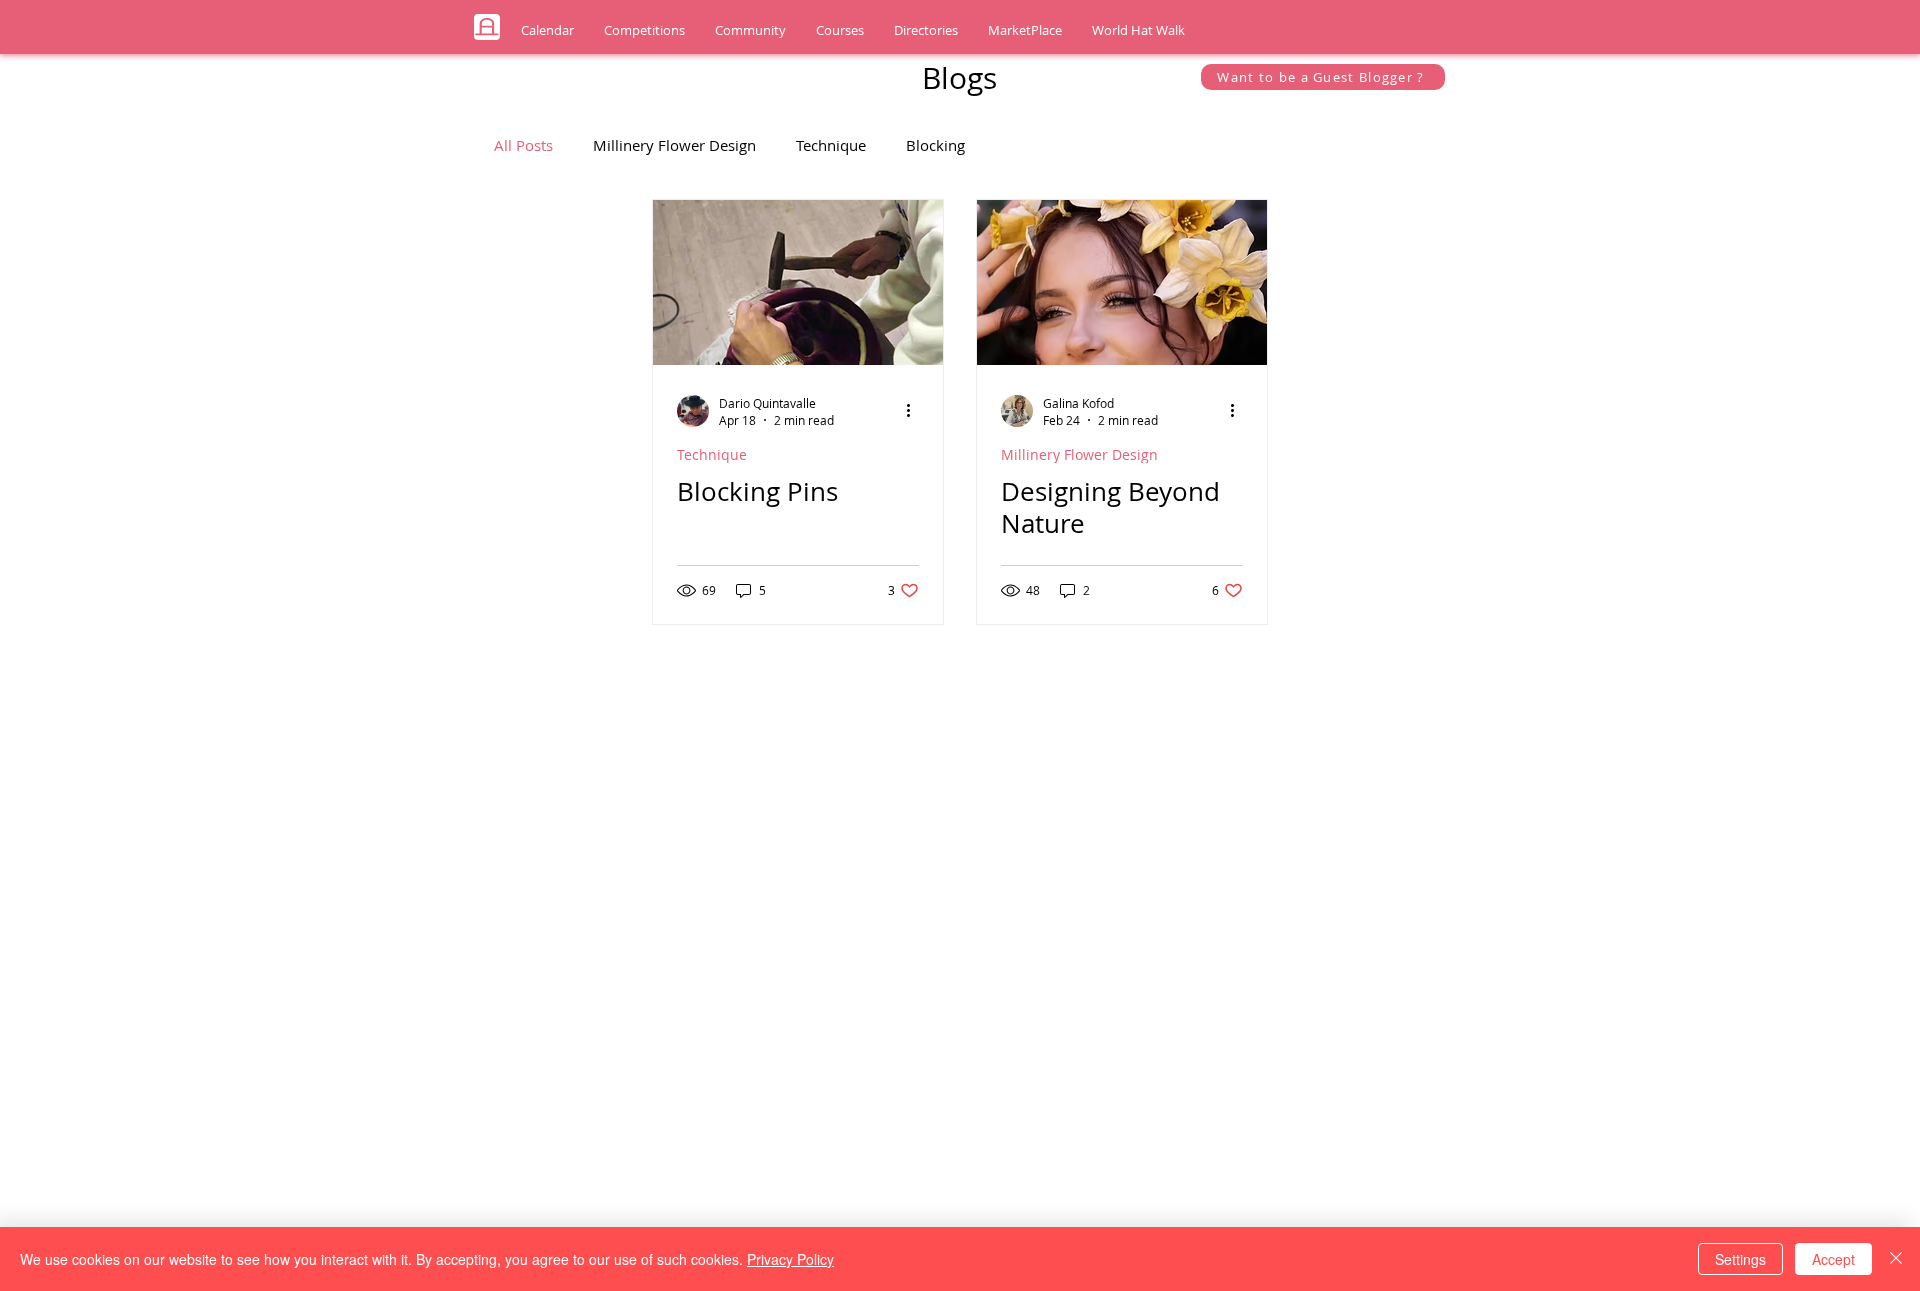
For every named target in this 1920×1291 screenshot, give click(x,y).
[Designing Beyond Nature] (1122, 282)
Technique (831, 145)
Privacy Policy (790, 1259)
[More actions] (916, 411)
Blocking (935, 145)
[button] (547, 30)
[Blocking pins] (798, 282)
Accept (1833, 1259)
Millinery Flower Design (674, 145)
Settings (1740, 1259)
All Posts (523, 145)
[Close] (1896, 1259)
